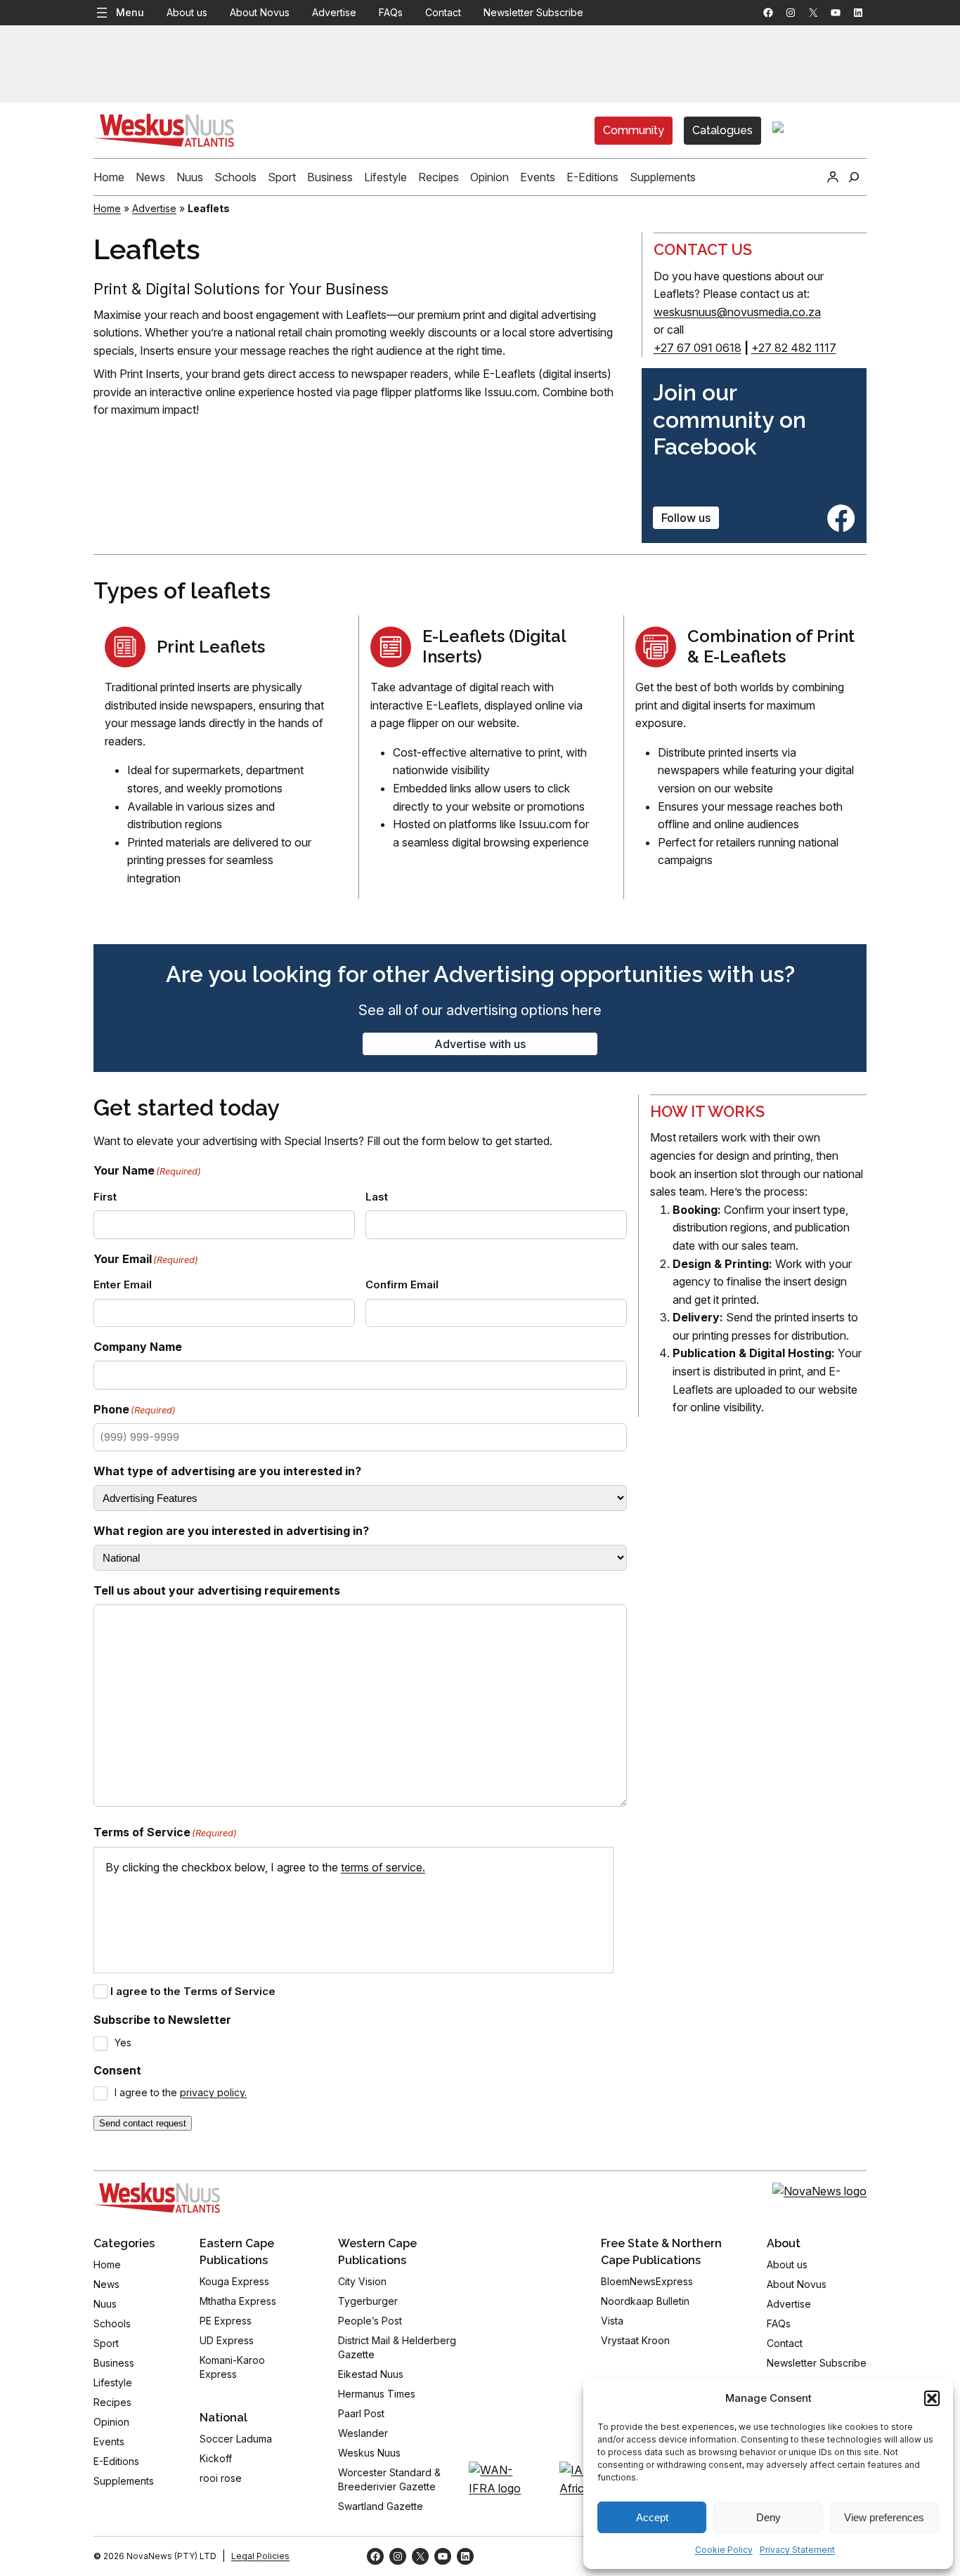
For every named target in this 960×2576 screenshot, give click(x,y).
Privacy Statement (797, 2550)
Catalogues (722, 130)
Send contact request (143, 2123)
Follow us (686, 518)
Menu (130, 12)
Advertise (154, 208)
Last (377, 1197)
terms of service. (383, 1867)
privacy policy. (213, 2092)
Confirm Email (402, 1284)
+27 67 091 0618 (698, 348)
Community (634, 130)
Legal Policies (260, 2556)
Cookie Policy (724, 2550)
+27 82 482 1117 (794, 348)
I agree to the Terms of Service (193, 1991)
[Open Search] (854, 177)
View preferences (884, 2517)
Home (107, 208)
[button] (932, 2398)
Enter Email (123, 1284)
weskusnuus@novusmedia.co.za (737, 312)
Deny (768, 2517)
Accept (652, 2517)
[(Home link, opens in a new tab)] (157, 2197)
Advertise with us (480, 1044)
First (105, 1197)
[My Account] (833, 177)
